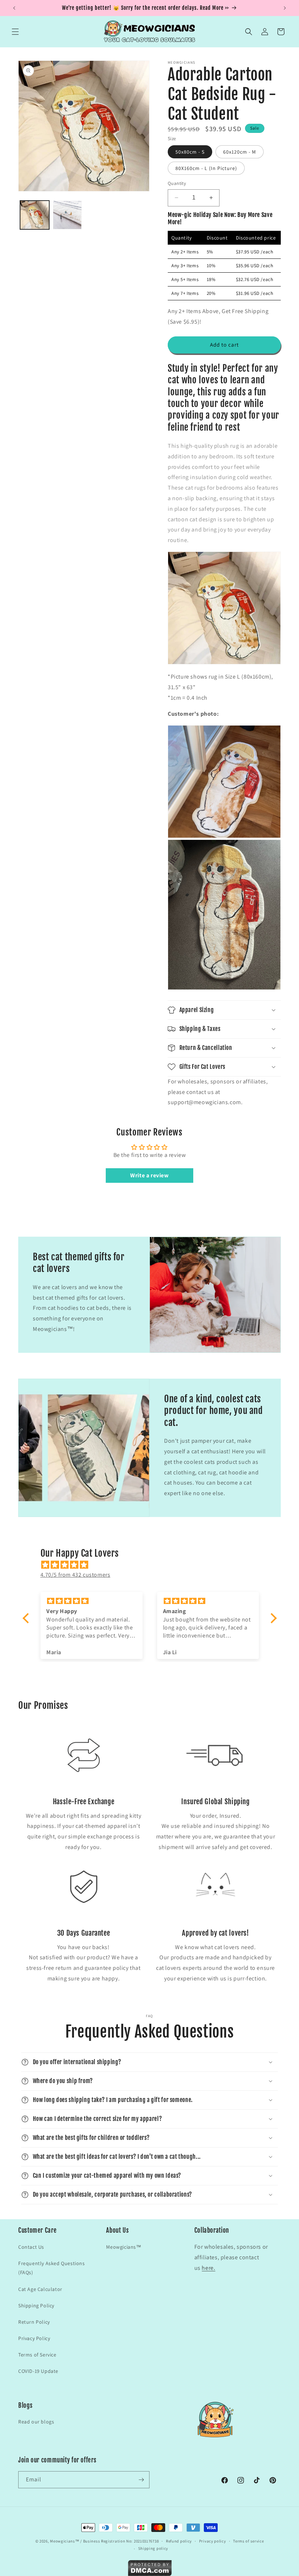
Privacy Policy (34, 2338)
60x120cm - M (240, 152)
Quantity (177, 183)
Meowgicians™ (124, 2247)
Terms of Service (37, 2355)
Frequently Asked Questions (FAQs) (52, 2268)
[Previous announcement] (14, 8)
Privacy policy (213, 2541)
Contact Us (31, 2247)
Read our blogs (36, 2422)
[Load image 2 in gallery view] (67, 215)
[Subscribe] (141, 2480)
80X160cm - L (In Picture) (206, 168)
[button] (15, 32)
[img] (153, 1565)
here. (208, 2268)
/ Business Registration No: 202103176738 (119, 2541)
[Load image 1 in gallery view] (35, 215)
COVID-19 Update (38, 2371)
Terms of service (248, 2541)
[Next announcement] (285, 8)
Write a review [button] (149, 1175)
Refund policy (179, 2541)
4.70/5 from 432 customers (75, 1575)
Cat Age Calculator (40, 2289)
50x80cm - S (190, 152)
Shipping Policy (36, 2306)
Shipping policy (153, 2548)
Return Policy (34, 2322)
